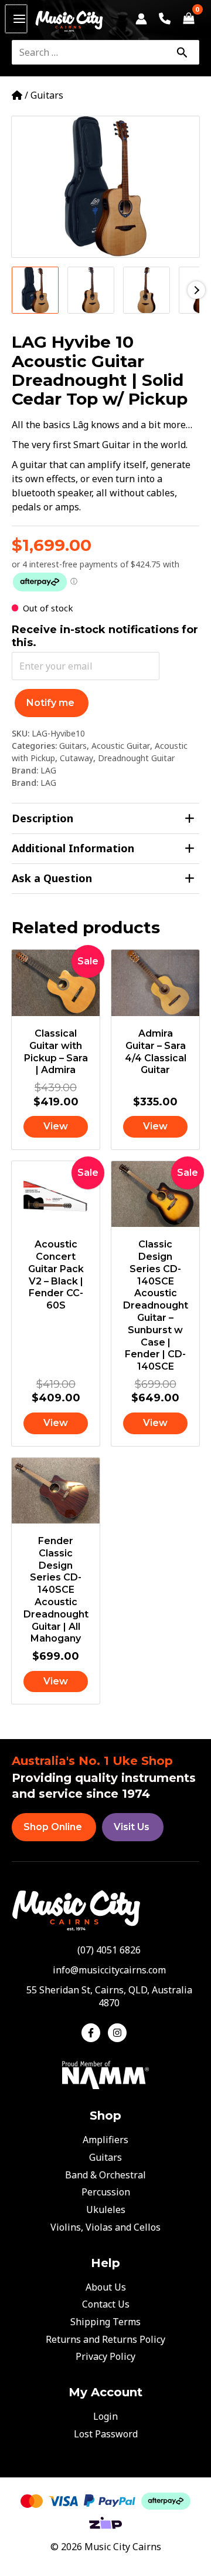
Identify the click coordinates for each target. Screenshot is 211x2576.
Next (196, 290)
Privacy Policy (105, 2356)
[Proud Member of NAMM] (105, 2074)
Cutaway (76, 758)
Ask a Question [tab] (52, 878)
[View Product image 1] (35, 290)
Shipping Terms (105, 2322)
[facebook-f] (93, 2033)
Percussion (106, 2192)
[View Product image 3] (147, 290)
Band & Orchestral (105, 2175)
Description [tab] (42, 818)
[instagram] (119, 2033)
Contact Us (106, 2304)
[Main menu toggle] (16, 19)
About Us (106, 2287)
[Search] (182, 52)
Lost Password (106, 2434)
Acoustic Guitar (121, 746)
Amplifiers (105, 2140)
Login (105, 2416)
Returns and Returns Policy (105, 2339)
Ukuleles (106, 2210)
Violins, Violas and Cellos (105, 2227)
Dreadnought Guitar (136, 758)
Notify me (50, 703)
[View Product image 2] (91, 290)
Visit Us (132, 1827)
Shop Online (53, 1827)
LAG (48, 770)
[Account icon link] (141, 19)
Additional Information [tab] (73, 848)
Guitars (47, 95)
